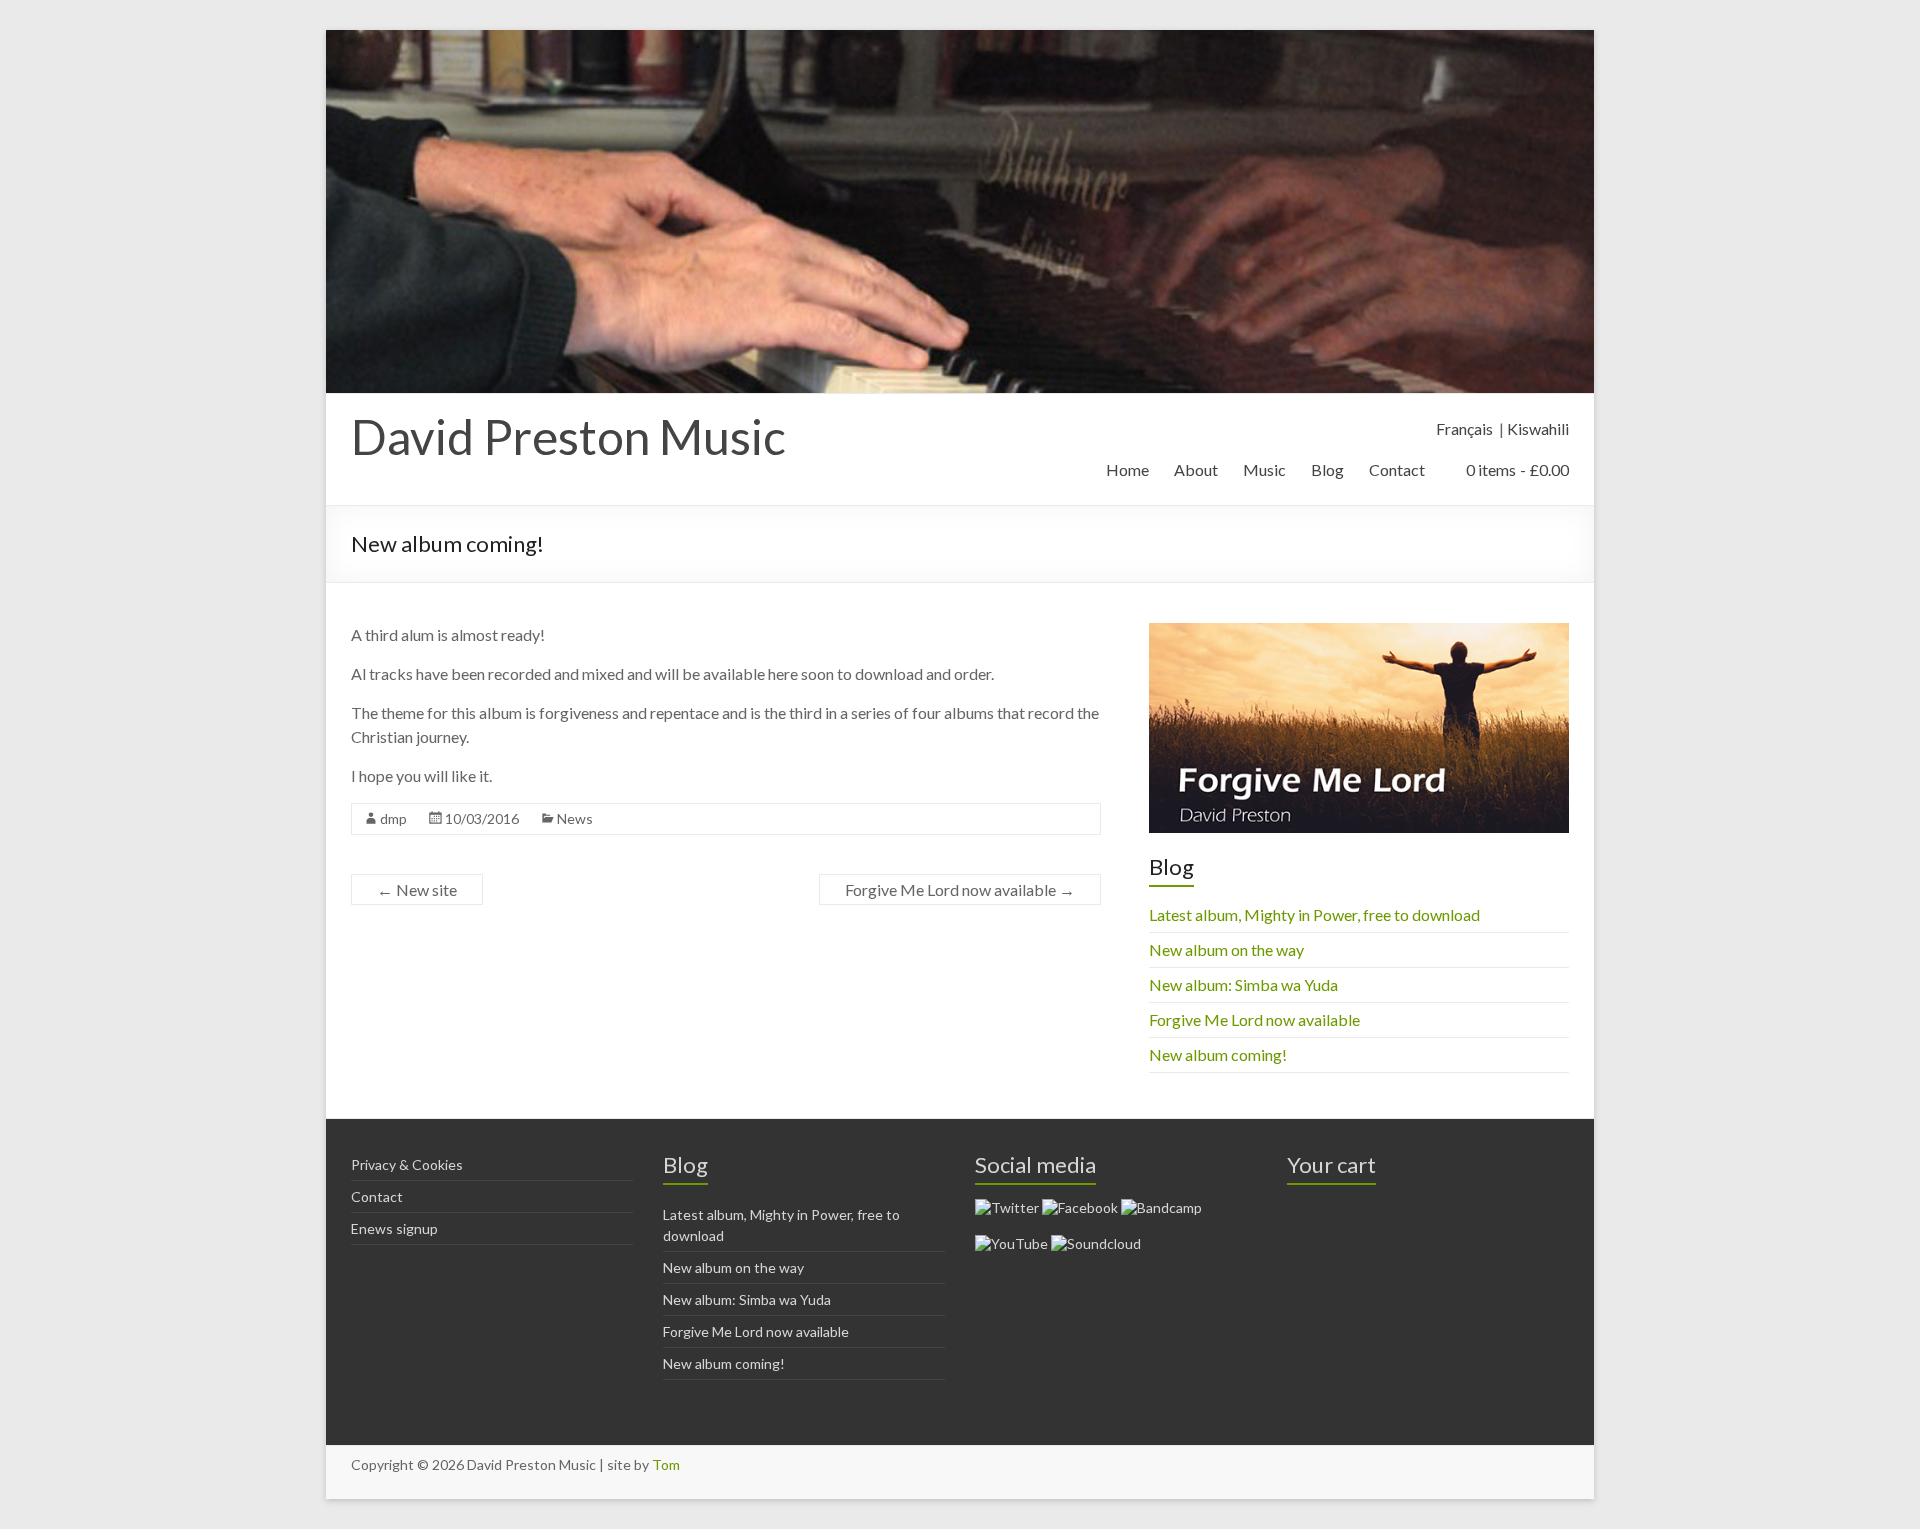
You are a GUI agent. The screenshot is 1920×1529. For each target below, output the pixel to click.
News (575, 818)
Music (1264, 469)
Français (1464, 428)
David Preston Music (568, 436)
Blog (1327, 469)
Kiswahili (1538, 428)
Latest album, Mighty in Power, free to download (1314, 914)
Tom (666, 1464)
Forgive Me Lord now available (960, 889)
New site (417, 889)
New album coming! (1218, 1054)
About (1196, 469)
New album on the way (1226, 949)
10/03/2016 (482, 818)
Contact (1397, 469)
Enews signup (394, 1228)
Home (1127, 469)
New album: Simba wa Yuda (1243, 984)
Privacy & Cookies (407, 1164)
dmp (393, 818)
